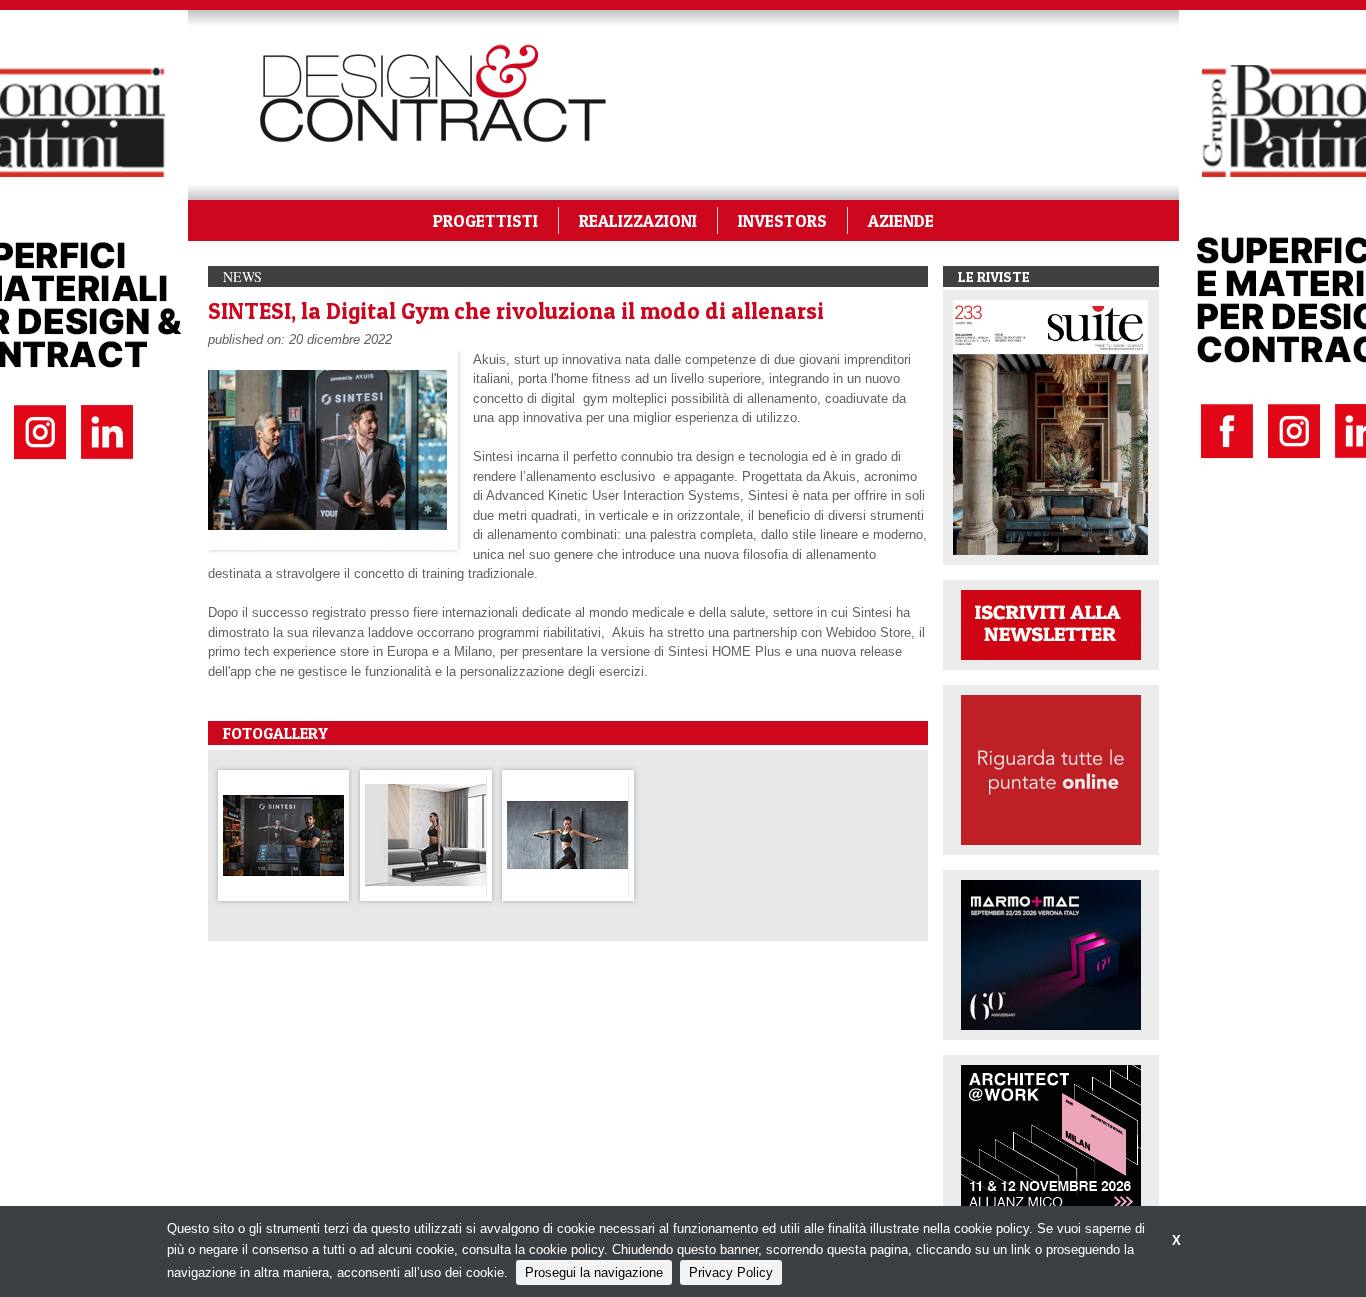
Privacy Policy (731, 1272)
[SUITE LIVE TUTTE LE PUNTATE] (1051, 768)
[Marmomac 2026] (1051, 953)
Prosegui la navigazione (594, 1272)
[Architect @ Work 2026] (1051, 1138)
